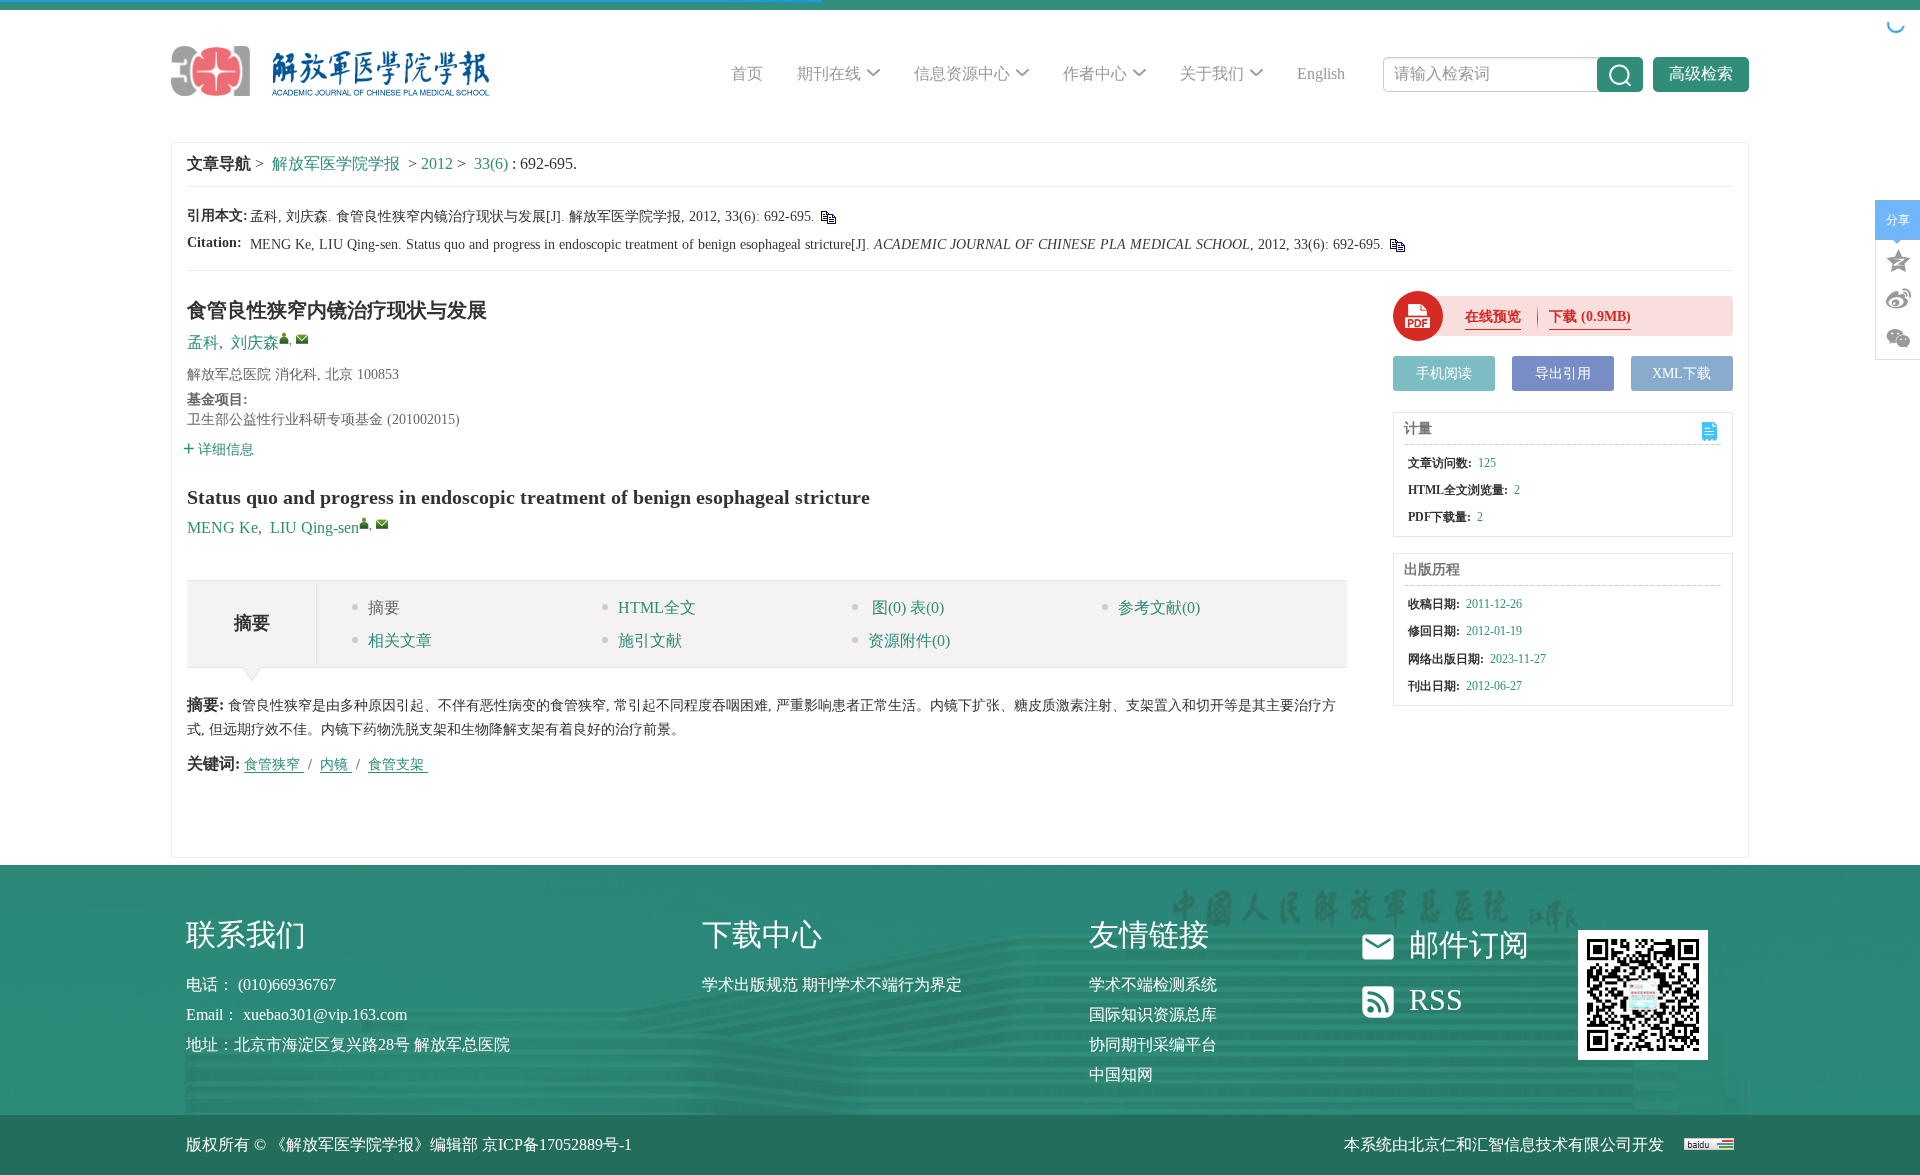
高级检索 (1701, 73)
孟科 (203, 342)
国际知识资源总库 (1153, 1014)
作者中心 (1095, 73)
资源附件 (909, 640)
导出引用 (1563, 373)
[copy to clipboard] (1396, 244)
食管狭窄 (274, 764)
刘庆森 (255, 342)
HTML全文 (657, 607)
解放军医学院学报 (336, 163)
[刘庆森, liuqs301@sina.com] (284, 338)
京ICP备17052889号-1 (557, 1144)
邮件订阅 (1469, 945)
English (1321, 73)
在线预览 (1493, 316)
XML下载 (1681, 373)
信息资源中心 (962, 73)
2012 (437, 163)
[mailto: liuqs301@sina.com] (382, 524)
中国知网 (1121, 1074)
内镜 (336, 764)
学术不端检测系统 (1153, 984)
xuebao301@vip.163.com (325, 1014)
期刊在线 (829, 73)
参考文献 (1159, 607)
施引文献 (650, 640)
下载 (1590, 316)
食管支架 (398, 764)
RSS (1436, 1000)
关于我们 (1212, 73)
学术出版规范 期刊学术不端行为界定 (832, 984)
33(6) (493, 163)
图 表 (906, 607)
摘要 (384, 607)
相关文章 (400, 640)
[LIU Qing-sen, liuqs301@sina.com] (364, 523)
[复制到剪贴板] (827, 216)
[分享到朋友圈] (1898, 339)
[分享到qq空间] (1898, 259)
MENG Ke (222, 527)
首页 (747, 73)
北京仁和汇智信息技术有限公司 (1520, 1144)
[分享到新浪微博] (1898, 299)
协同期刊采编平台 (1153, 1044)
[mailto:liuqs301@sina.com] (302, 339)
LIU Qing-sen (314, 527)
